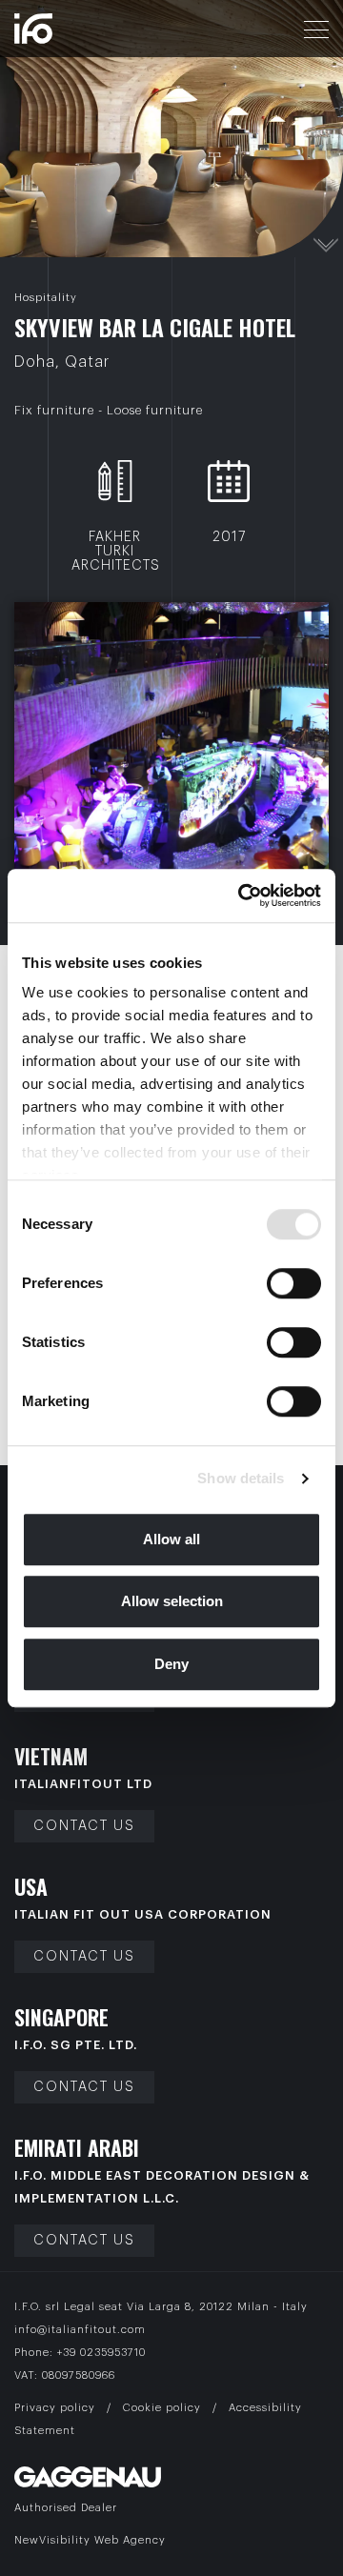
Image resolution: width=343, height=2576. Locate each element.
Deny (171, 1664)
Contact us (84, 1826)
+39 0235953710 (101, 2353)
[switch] (294, 1283)
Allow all (171, 1539)
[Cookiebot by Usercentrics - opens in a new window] (242, 896)
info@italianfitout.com (80, 2330)
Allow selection (172, 1601)
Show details (241, 1478)
